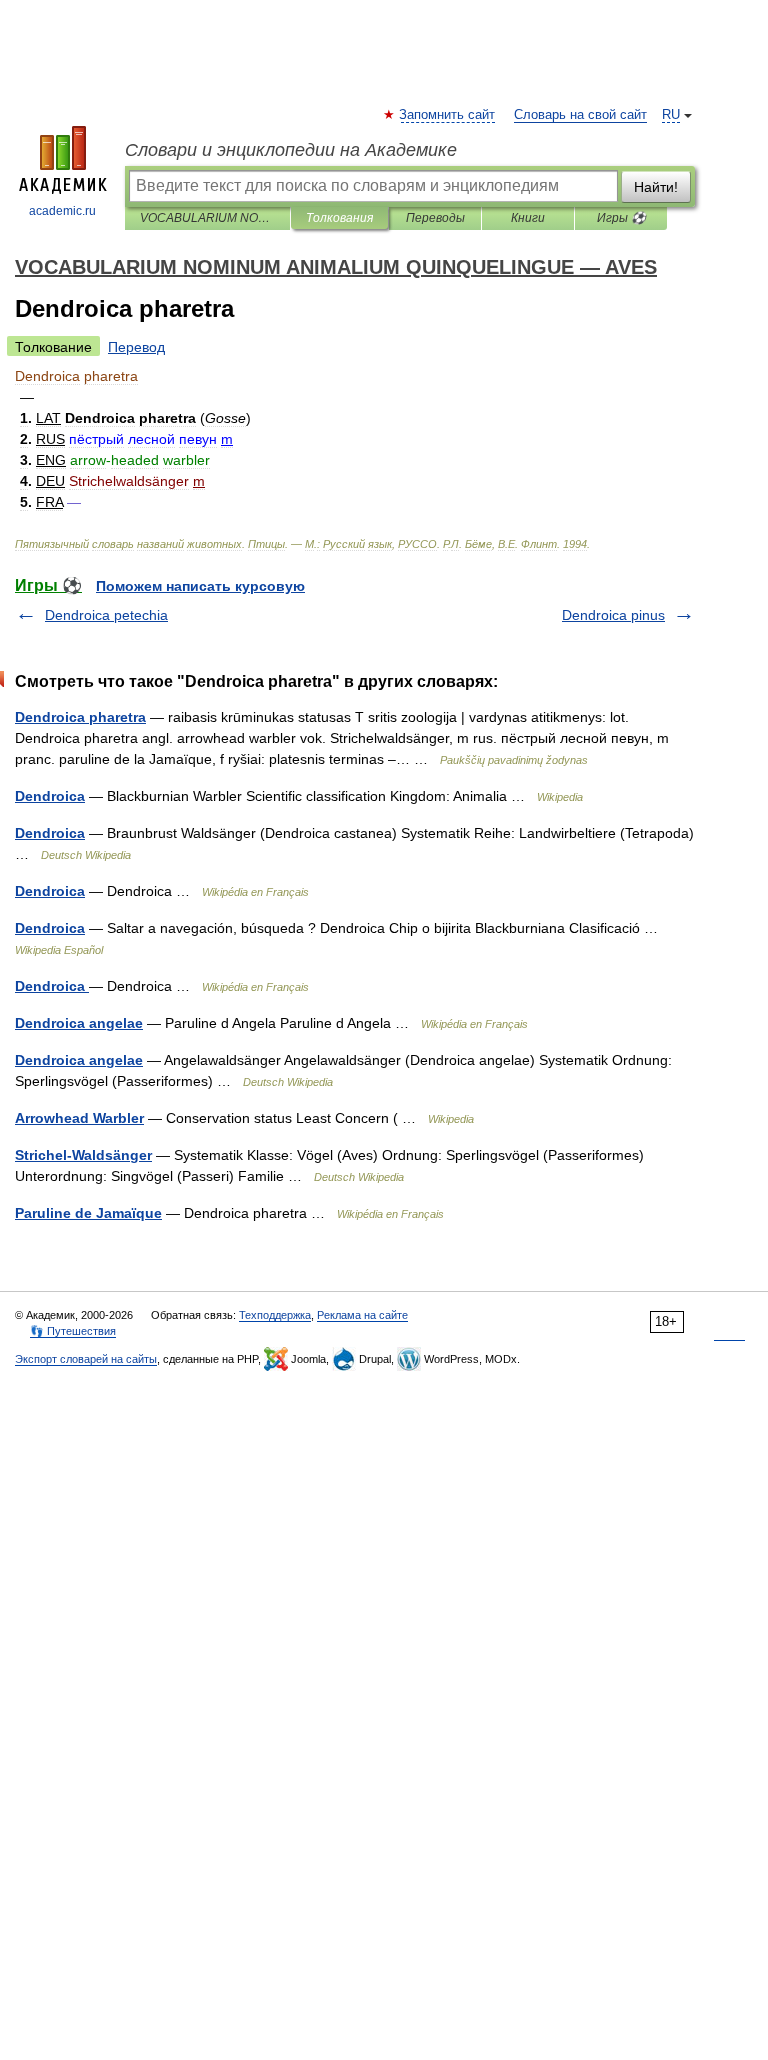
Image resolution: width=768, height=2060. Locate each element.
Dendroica (50, 796)
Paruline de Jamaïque (88, 1213)
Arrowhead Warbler (79, 1118)
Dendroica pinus (613, 615)
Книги (528, 218)
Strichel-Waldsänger (83, 1155)
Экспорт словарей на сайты (86, 1359)
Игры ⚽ (621, 218)
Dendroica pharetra (80, 717)
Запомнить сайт (448, 115)
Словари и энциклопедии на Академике (291, 150)
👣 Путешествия (73, 1331)
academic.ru (62, 211)
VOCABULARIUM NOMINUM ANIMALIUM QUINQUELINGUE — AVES (207, 218)
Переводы (435, 218)
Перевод (136, 347)
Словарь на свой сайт (580, 115)
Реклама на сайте (362, 1315)
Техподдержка (275, 1315)
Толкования (339, 218)
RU (671, 115)
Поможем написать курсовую (200, 586)
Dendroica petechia (106, 615)
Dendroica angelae (79, 1023)
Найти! (656, 187)
